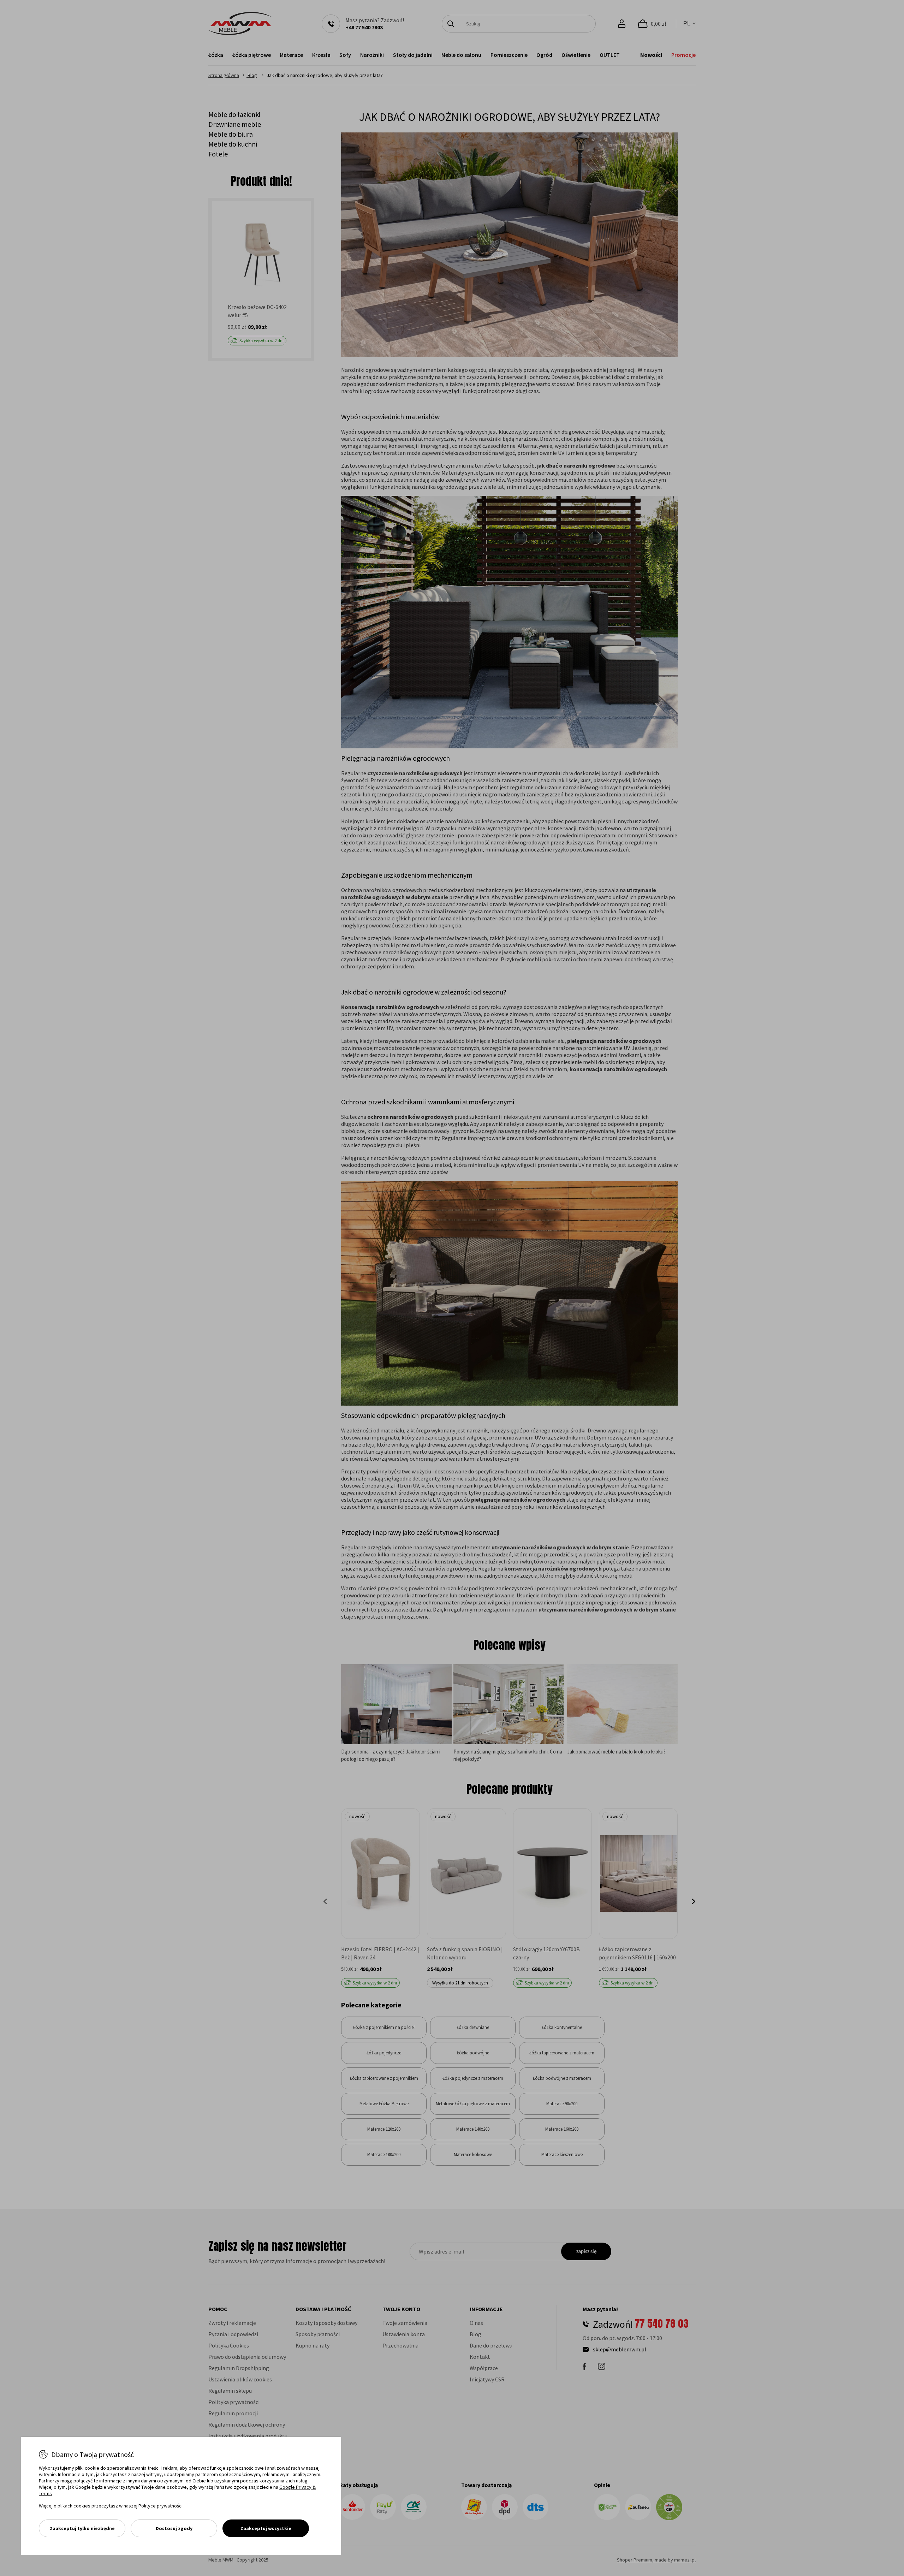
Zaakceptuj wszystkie (266, 2528)
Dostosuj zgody (174, 2528)
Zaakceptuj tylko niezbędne (82, 2528)
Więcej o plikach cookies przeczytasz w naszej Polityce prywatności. (111, 2506)
